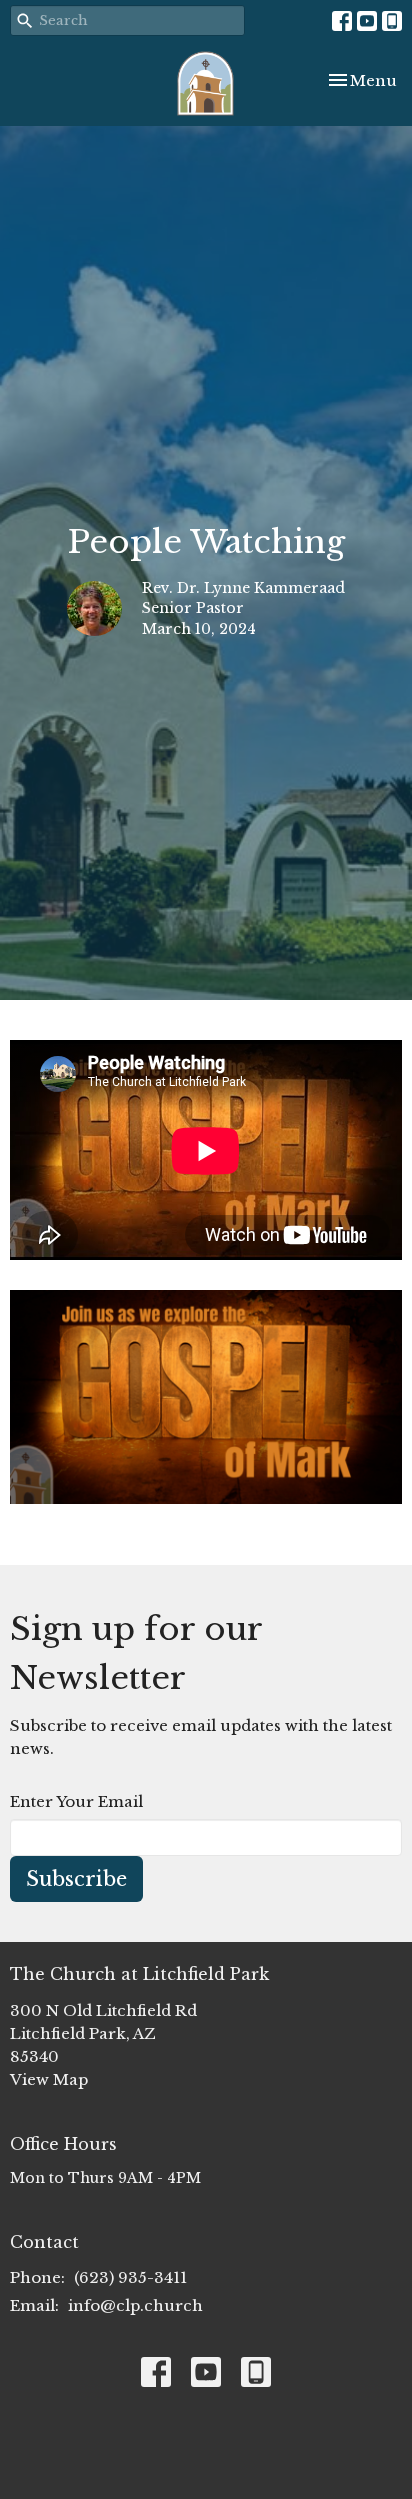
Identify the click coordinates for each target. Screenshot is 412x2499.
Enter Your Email (76, 1801)
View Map (49, 2079)
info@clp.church (135, 2305)
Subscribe (76, 1879)
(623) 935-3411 (130, 2277)
